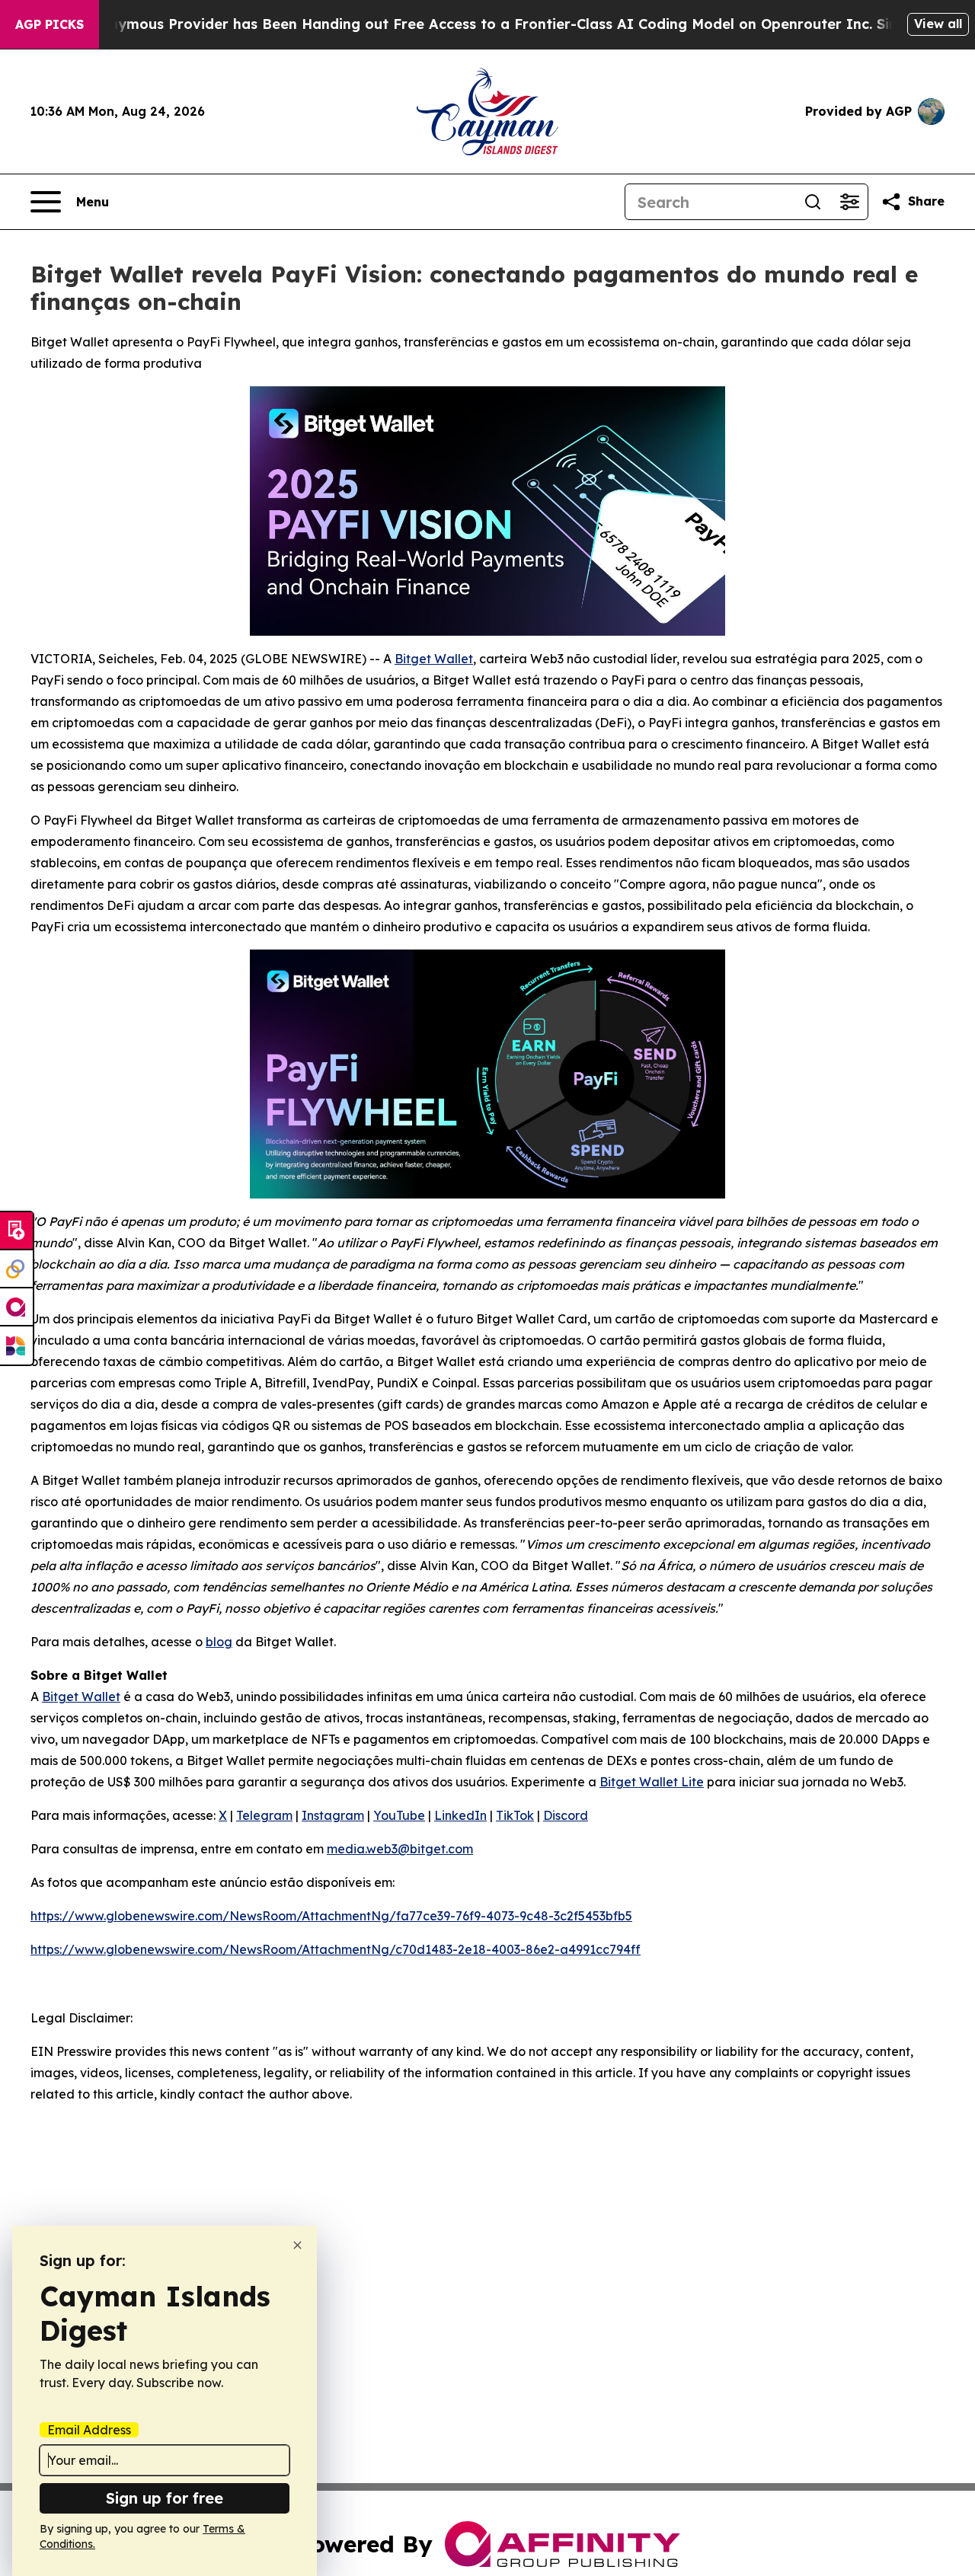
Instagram (333, 1815)
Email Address (89, 2430)
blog (219, 1642)
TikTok (515, 1815)
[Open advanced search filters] (849, 202)
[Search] (813, 202)
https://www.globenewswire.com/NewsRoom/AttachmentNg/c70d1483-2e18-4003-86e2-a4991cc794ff (336, 1949)
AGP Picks (50, 24)
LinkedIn (460, 1815)
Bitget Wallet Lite (652, 1782)
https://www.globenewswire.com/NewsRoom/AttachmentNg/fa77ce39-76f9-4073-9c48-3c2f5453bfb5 (331, 1916)
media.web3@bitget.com (400, 1849)
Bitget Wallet (434, 659)
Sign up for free (165, 2498)
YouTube (399, 1815)
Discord (566, 1815)
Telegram (264, 1815)
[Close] (297, 2245)
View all (938, 24)
